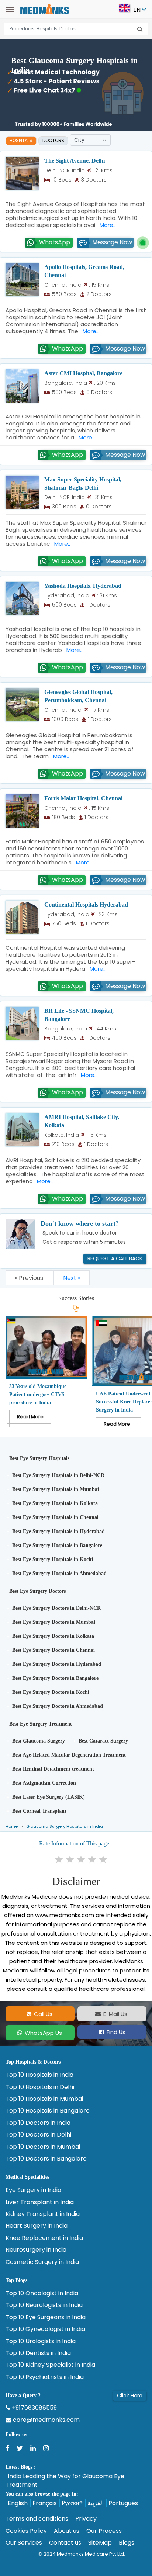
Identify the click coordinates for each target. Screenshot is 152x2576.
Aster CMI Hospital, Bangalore (83, 373)
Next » (72, 1278)
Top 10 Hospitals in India (39, 2075)
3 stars (82, 1860)
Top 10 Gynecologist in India (45, 2329)
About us (67, 2531)
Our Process (104, 2531)
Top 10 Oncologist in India (42, 2293)
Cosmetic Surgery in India (42, 2262)
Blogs (127, 2543)
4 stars (93, 1860)
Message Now (112, 242)
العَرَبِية (96, 2503)
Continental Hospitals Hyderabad (86, 904)
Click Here (130, 2396)
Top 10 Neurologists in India (44, 2305)
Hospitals (21, 140)
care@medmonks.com (46, 2420)
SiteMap (100, 2543)
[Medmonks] (44, 9)
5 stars (104, 1860)
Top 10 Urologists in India (41, 2341)
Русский (72, 2503)
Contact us (65, 2543)
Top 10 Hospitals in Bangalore (48, 2111)
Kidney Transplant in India (43, 2214)
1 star (59, 1860)
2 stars (70, 1860)
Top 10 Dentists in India (38, 2353)
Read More (30, 1417)
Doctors (53, 140)
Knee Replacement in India (44, 2238)
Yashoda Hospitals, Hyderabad (83, 586)
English (18, 2503)
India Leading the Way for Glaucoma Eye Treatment (65, 2480)
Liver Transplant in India (40, 2202)
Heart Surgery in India (37, 2226)
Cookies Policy (26, 2531)
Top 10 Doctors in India (38, 2123)
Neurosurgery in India (36, 2250)
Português (123, 2503)
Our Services (24, 2543)
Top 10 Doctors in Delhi (38, 2135)
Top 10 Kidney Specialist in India (50, 2365)
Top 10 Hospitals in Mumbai (44, 2099)
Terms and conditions (37, 2519)
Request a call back (115, 1258)
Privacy (86, 2519)
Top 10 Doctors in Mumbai (43, 2147)
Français (45, 2503)
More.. (106, 225)
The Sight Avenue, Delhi (75, 161)
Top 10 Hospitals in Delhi (40, 2087)
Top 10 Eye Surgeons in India (46, 2317)
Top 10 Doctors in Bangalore (46, 2159)
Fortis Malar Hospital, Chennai (83, 798)
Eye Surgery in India (33, 2190)
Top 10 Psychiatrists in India (45, 2377)
